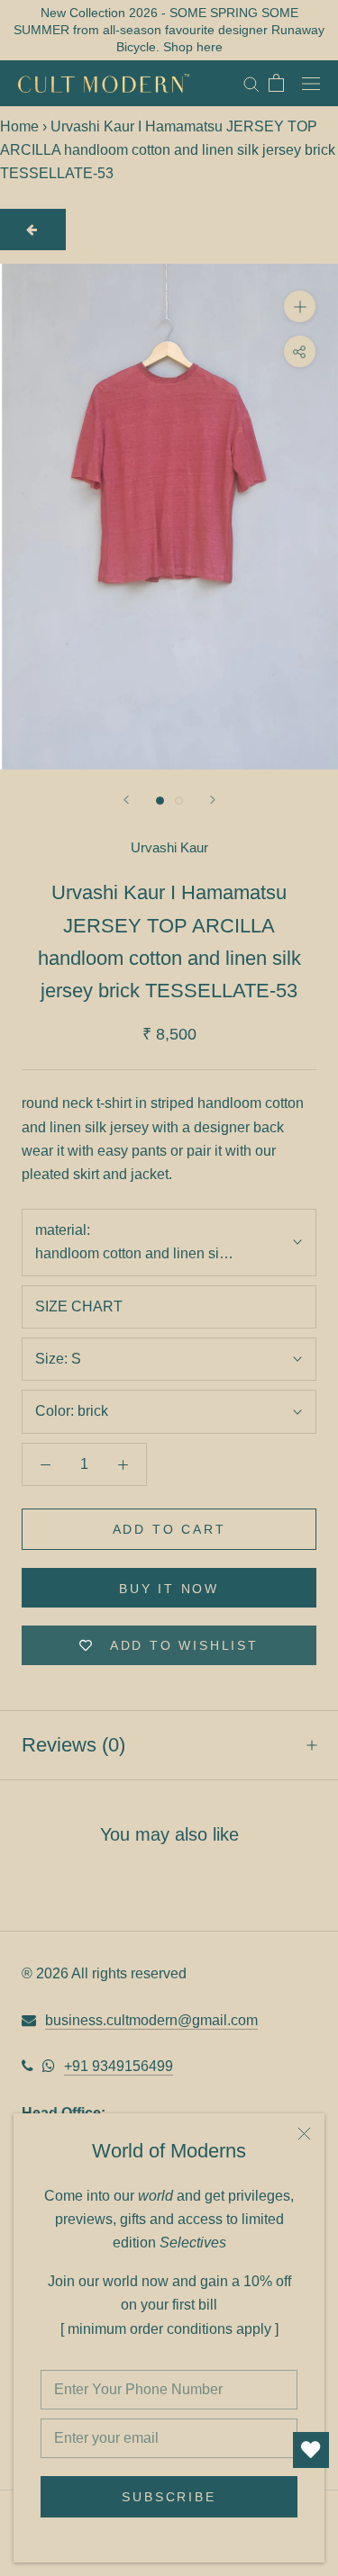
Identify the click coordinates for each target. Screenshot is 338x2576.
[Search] (251, 83)
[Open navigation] (311, 83)
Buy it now (169, 1589)
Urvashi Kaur (169, 847)
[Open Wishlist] (311, 2450)
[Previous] (126, 800)
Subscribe (169, 2497)
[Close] (304, 2134)
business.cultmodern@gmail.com (151, 2020)
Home (19, 126)
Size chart (79, 1306)
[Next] (213, 800)
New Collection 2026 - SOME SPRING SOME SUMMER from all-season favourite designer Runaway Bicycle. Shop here (169, 30)
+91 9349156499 (119, 2066)
